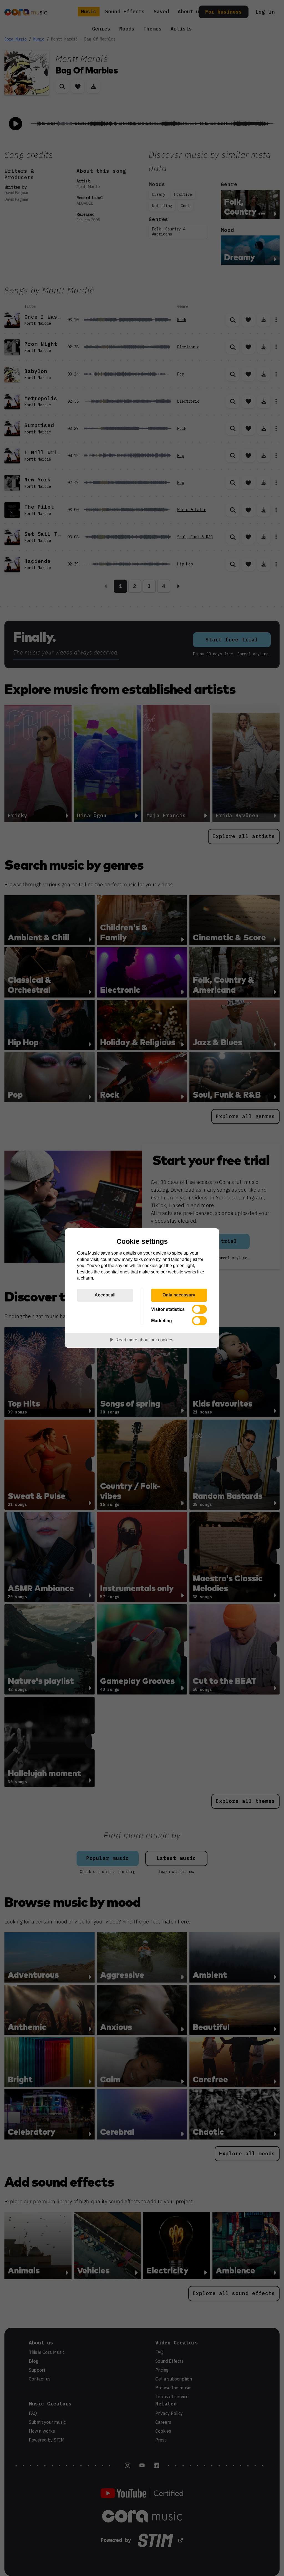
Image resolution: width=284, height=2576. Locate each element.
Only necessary (179, 1295)
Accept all (105, 1295)
